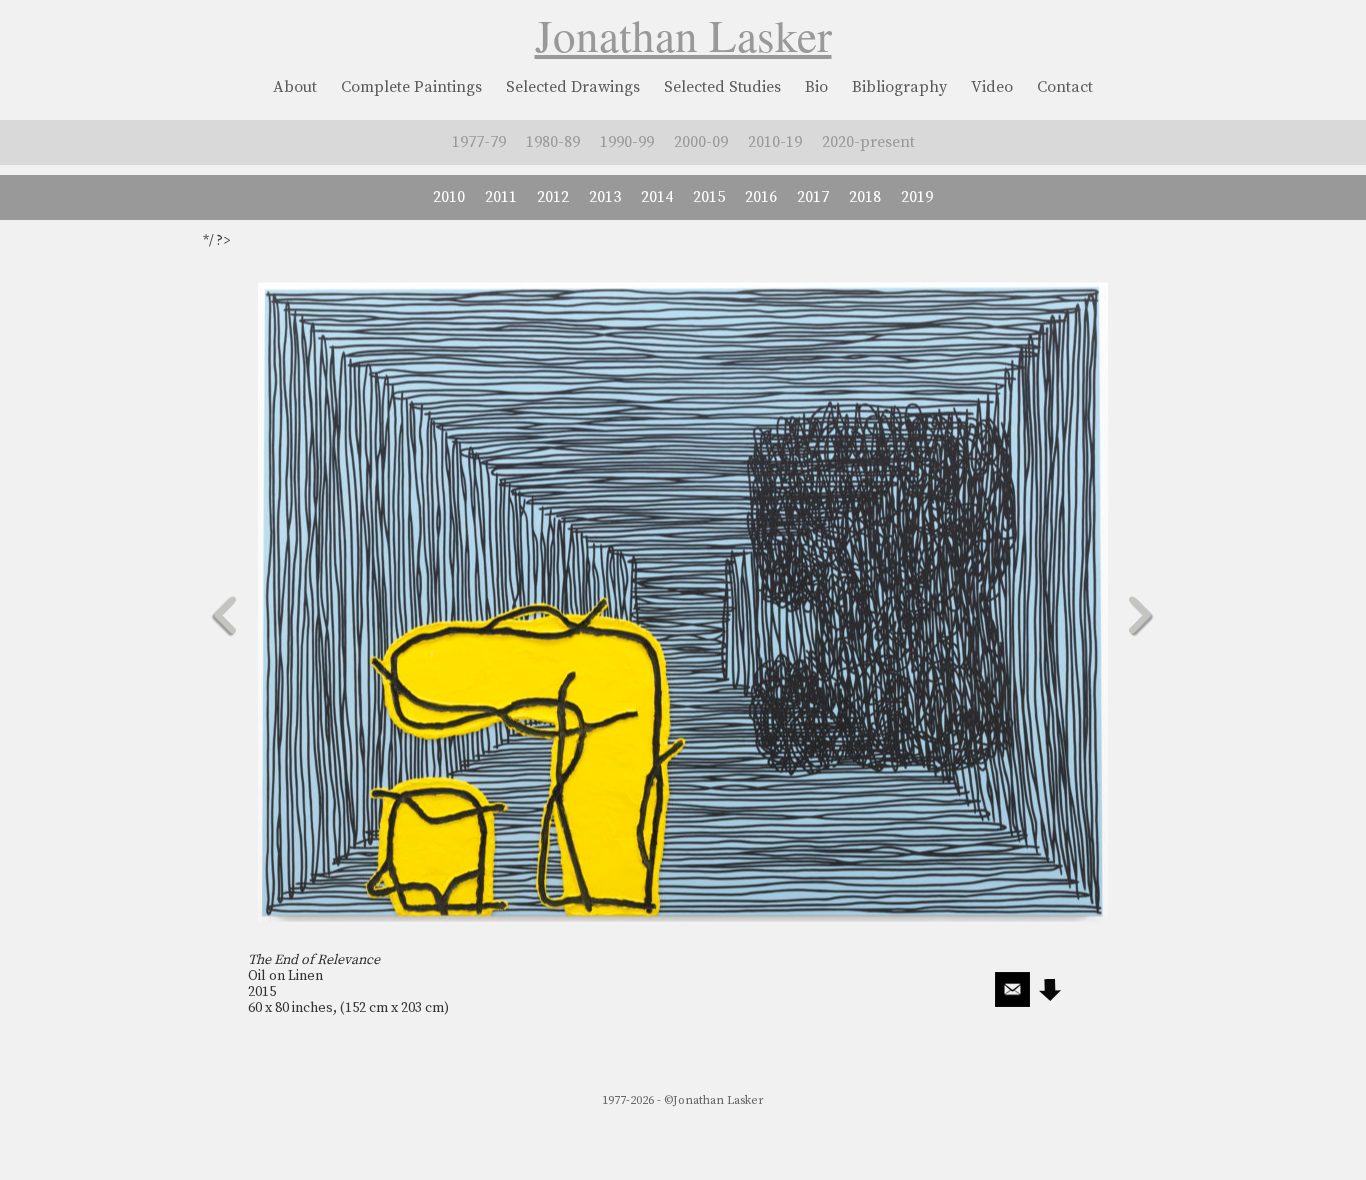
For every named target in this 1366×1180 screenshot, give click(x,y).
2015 (709, 197)
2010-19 (775, 142)
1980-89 (553, 142)
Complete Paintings (411, 87)
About (295, 87)
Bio (816, 87)
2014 (657, 197)
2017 (813, 197)
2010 (449, 197)
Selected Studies (722, 87)
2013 (605, 197)
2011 (501, 197)
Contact (1065, 87)
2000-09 (701, 142)
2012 (553, 197)
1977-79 (479, 142)
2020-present (868, 142)
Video (992, 87)
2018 (865, 197)
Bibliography (899, 87)
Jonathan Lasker (683, 35)
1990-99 (627, 142)
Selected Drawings (573, 87)
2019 (917, 197)
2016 (761, 197)
